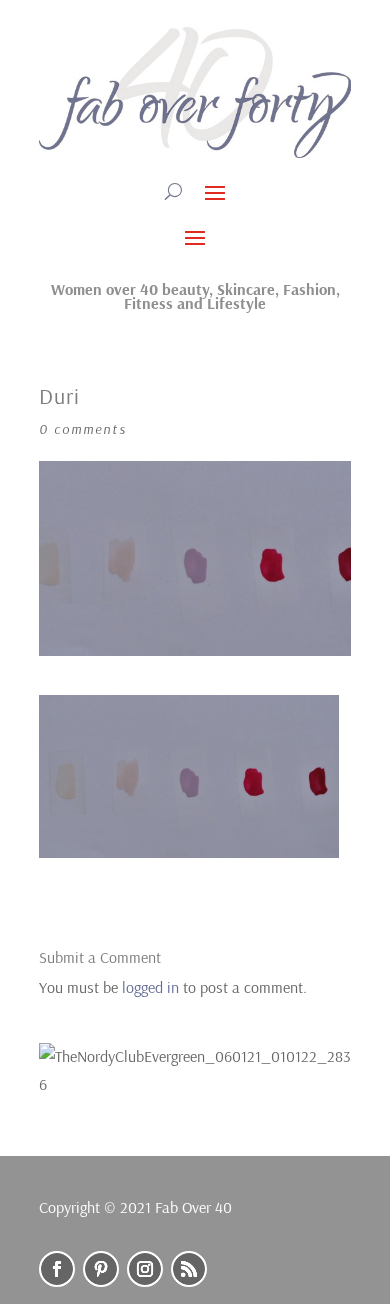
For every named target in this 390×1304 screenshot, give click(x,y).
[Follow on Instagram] (145, 1269)
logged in (150, 987)
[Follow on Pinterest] (101, 1269)
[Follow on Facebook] (57, 1269)
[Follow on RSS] (189, 1269)
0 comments (83, 429)
